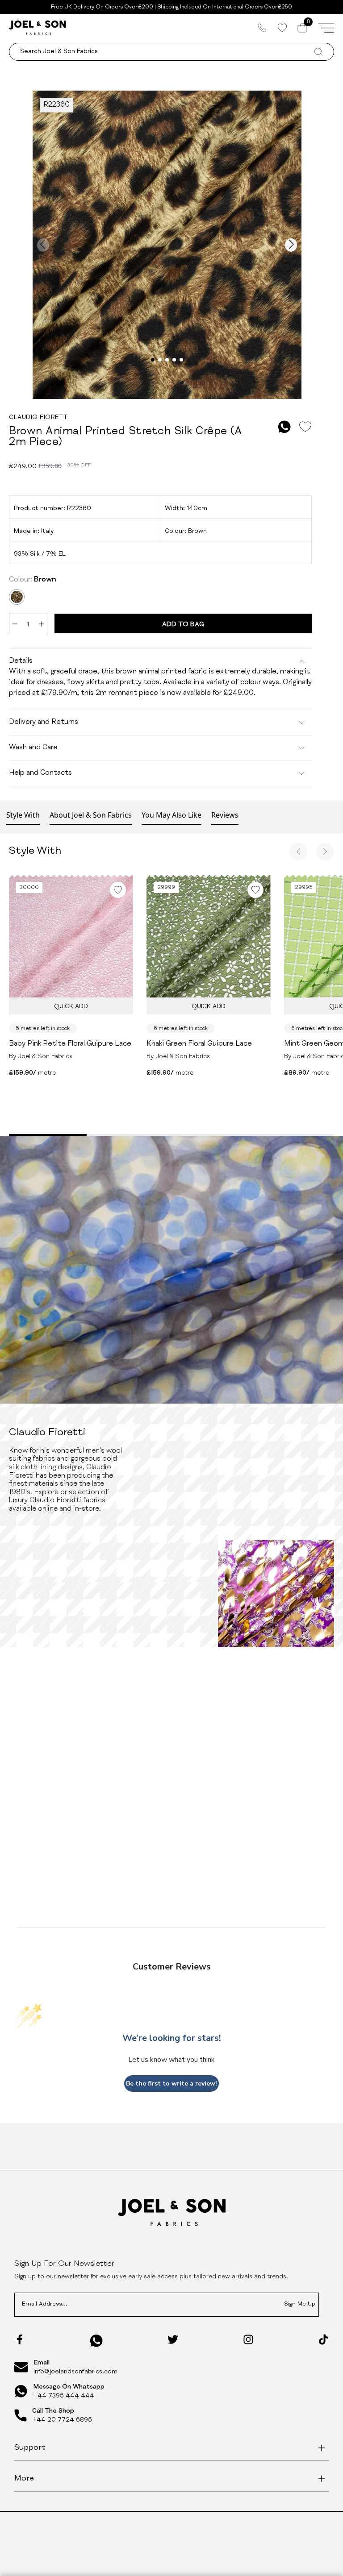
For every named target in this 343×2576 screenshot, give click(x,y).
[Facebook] (20, 2339)
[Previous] (298, 852)
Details (21, 661)
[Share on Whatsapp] (284, 427)
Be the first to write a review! (171, 2084)
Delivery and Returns (44, 723)
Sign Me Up (300, 2304)
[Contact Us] (262, 28)
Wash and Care (33, 748)
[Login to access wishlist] (305, 427)
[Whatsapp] (96, 2341)
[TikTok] (323, 2339)
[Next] (325, 852)
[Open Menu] (326, 28)
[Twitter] (173, 2339)
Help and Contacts (40, 773)
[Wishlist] (282, 28)
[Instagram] (248, 2339)
